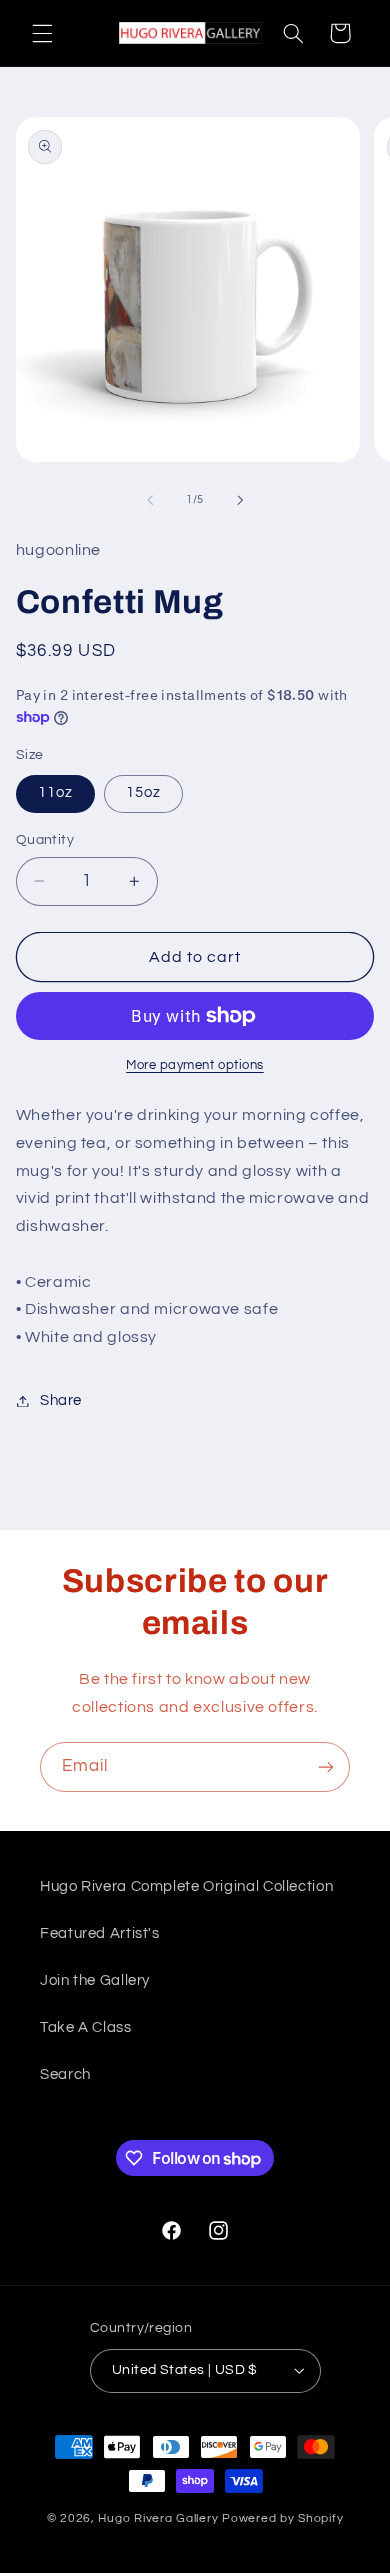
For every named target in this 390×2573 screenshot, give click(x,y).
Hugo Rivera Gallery (160, 2518)
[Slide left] (150, 500)
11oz (55, 792)
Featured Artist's (100, 1933)
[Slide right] (240, 500)
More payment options (195, 1065)
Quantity (45, 840)
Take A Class (86, 2027)
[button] (42, 33)
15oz (143, 792)
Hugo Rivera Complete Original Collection (186, 1886)
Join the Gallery (95, 1980)
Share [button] (61, 1400)
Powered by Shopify (282, 2518)
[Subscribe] (326, 1766)
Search (65, 2074)
